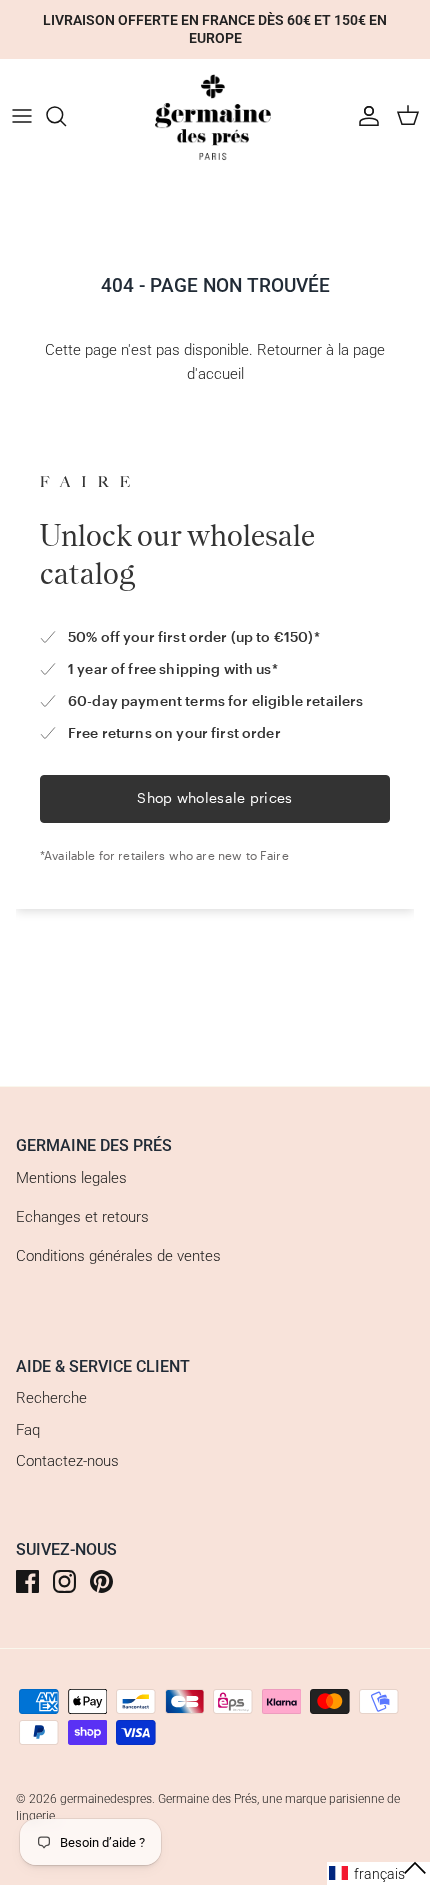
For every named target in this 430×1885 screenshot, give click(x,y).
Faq (28, 1430)
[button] (378, 1873)
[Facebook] (27, 1581)
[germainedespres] (215, 116)
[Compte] (364, 116)
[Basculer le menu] (22, 116)
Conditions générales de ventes (118, 1256)
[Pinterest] (101, 1581)
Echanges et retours (82, 1217)
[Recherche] (66, 116)
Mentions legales (71, 1178)
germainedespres (106, 1799)
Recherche (51, 1398)
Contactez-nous (67, 1461)
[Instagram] (64, 1581)
